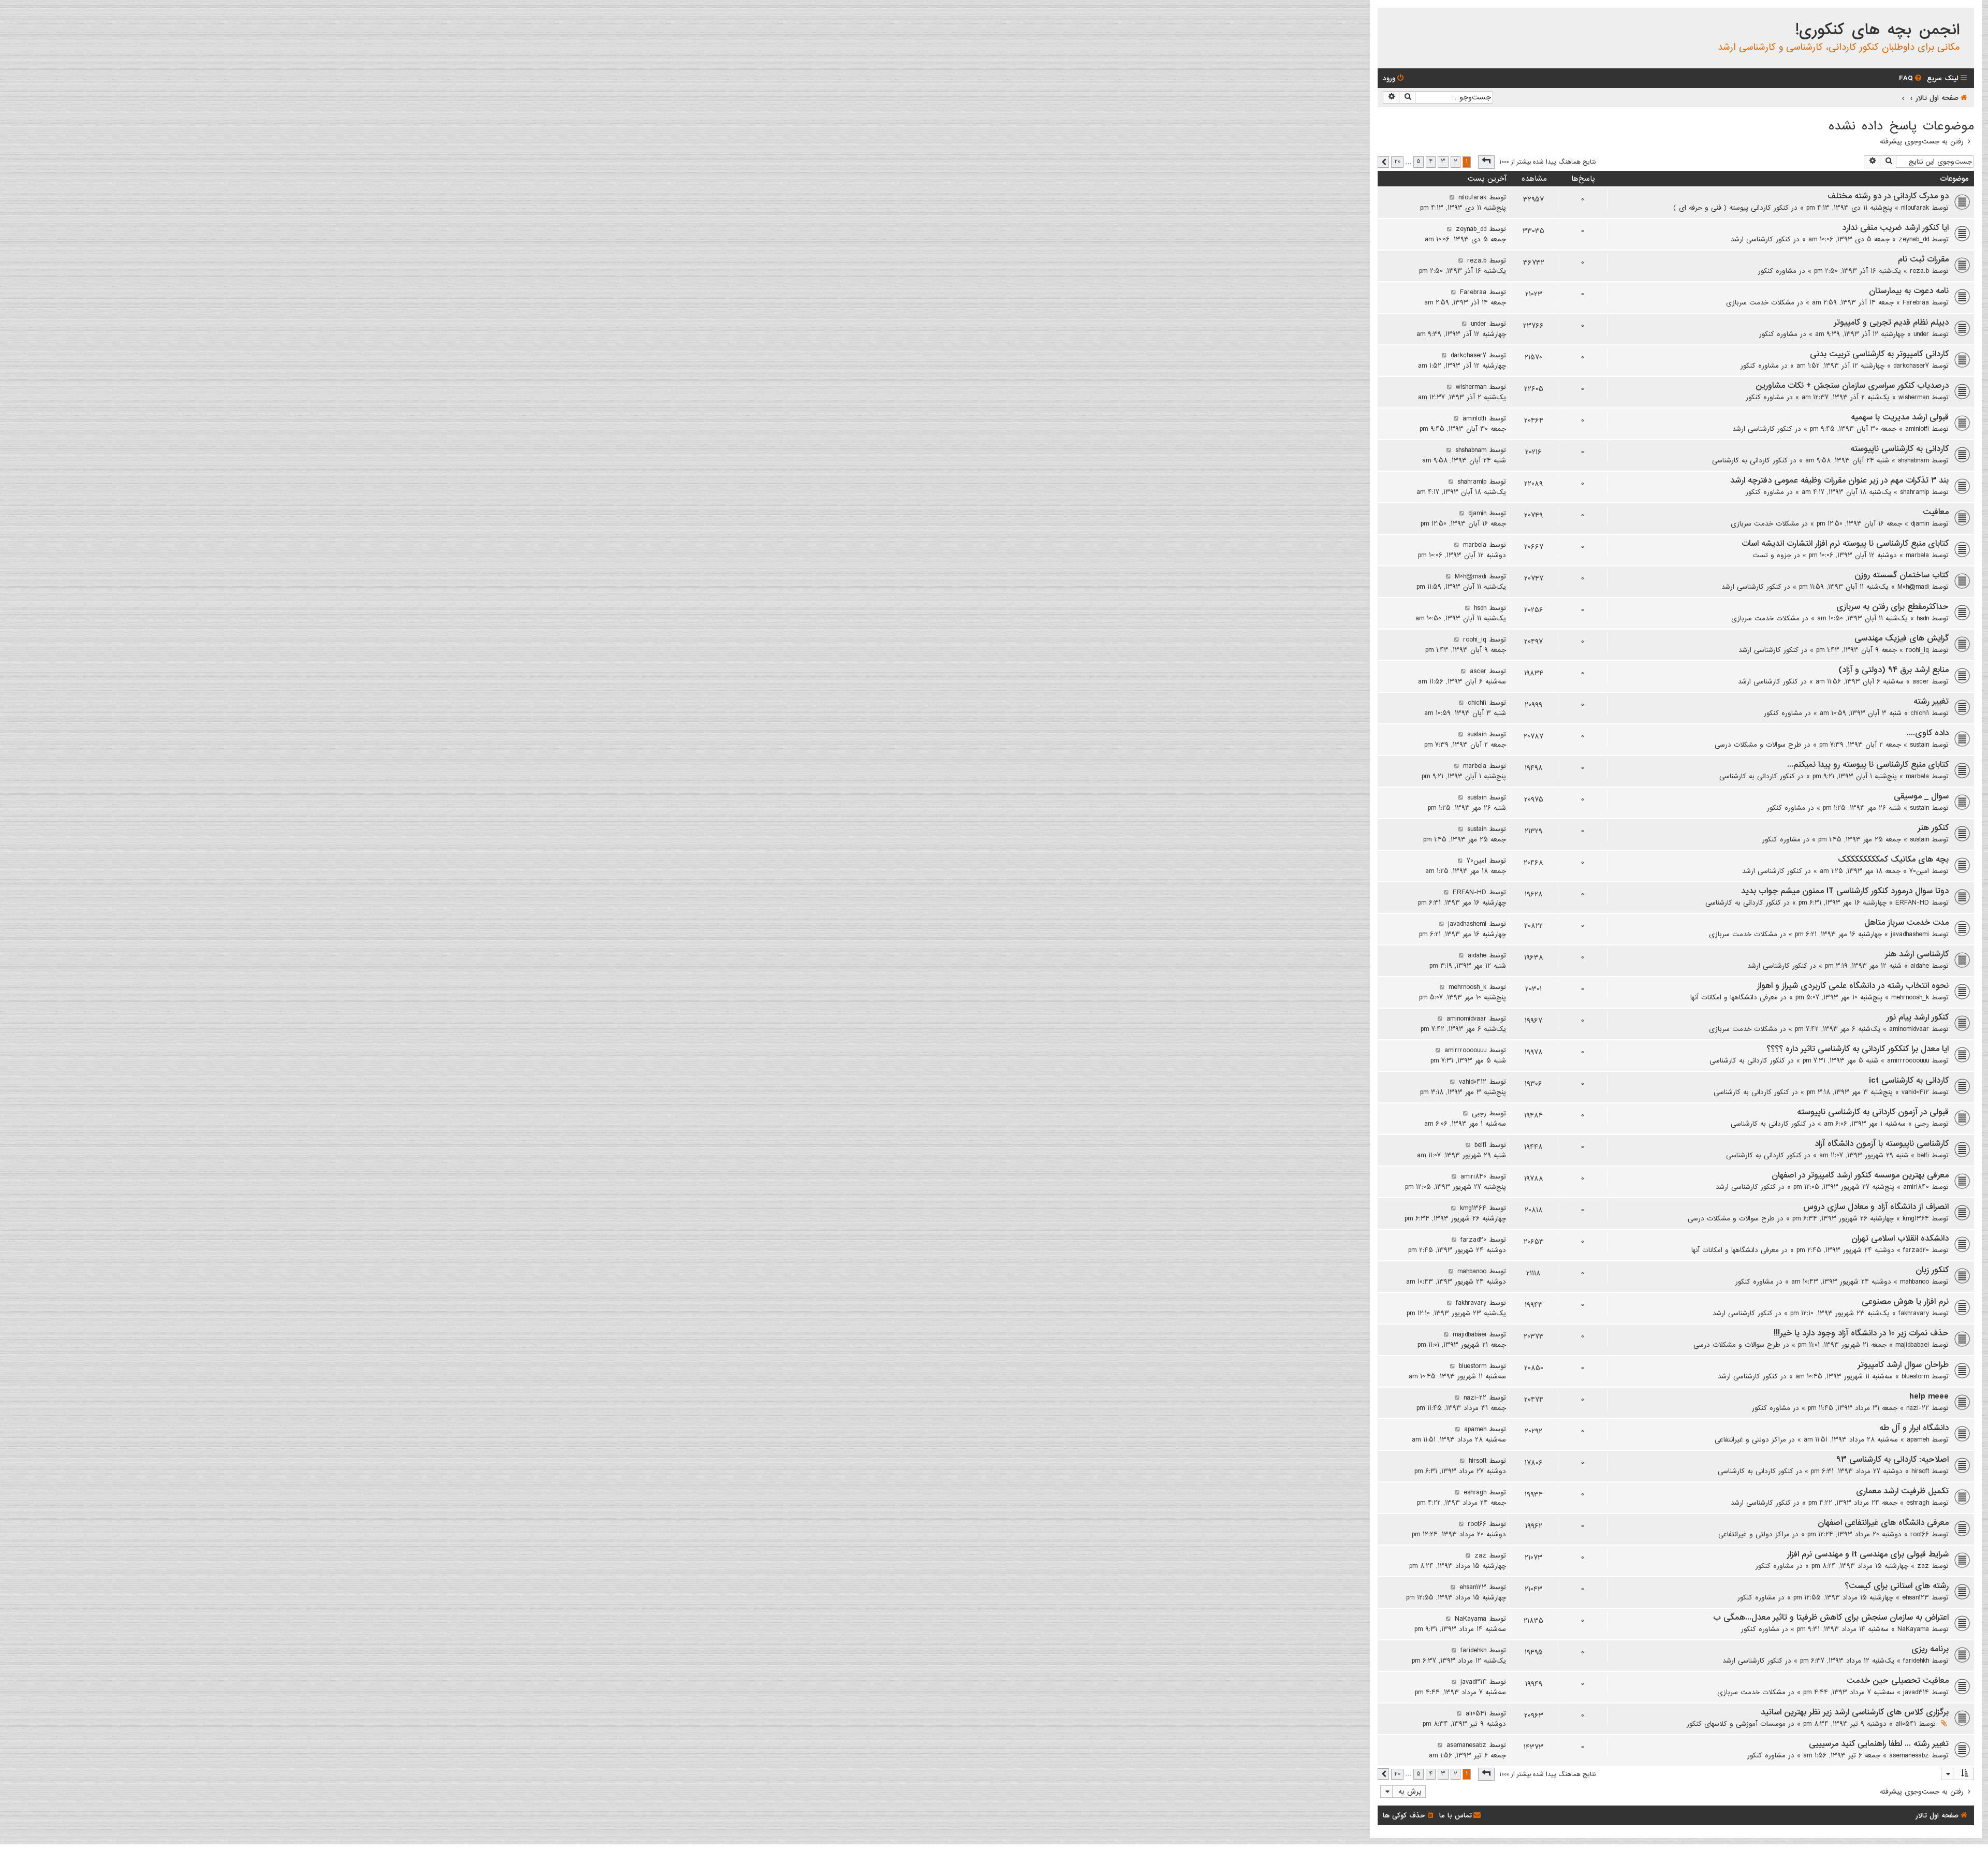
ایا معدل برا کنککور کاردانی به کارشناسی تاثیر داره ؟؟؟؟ (1858, 1049)
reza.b (1919, 271)
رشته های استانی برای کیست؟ (1897, 1586)
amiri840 (1916, 1187)
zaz (1923, 1566)
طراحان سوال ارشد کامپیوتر (1903, 1365)
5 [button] (1419, 162)
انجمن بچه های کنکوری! (1877, 30)
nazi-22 (1918, 1408)
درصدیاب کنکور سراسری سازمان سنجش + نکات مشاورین (1852, 386)
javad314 (1916, 1692)
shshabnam (1913, 460)
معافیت (1936, 512)
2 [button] (1456, 162)
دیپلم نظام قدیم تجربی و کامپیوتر (1891, 323)
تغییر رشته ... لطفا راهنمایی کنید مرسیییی (1879, 1744)
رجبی (1922, 1124)
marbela (1917, 555)
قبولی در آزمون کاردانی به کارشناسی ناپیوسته (1873, 1112)
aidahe (1920, 966)
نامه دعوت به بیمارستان (1909, 291)
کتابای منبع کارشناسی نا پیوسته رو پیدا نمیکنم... (1868, 765)
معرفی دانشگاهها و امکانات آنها (1734, 997)
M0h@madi (1913, 587)
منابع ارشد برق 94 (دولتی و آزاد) (1894, 670)
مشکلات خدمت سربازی (1760, 302)
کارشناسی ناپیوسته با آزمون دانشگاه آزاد (1882, 1144)
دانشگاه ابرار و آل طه (1914, 1428)
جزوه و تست (1772, 555)
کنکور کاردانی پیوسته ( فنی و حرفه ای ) (1731, 208)
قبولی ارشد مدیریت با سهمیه (1900, 417)
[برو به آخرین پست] (1452, 197)
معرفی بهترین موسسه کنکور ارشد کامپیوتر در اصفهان (1860, 1175)
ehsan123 (1916, 1597)
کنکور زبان (1932, 1270)
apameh (1918, 1439)
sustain (1919, 745)
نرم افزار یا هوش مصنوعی (1905, 1302)
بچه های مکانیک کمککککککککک (1893, 860)
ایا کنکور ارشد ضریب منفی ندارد (1895, 228)
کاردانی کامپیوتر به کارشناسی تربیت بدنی (1879, 354)
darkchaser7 (1911, 366)
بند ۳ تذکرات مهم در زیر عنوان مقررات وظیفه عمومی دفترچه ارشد (1839, 481)
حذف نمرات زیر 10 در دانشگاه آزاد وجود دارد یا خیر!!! (1861, 1333)
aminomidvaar (1909, 1029)
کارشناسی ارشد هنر (1917, 954)
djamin (1920, 523)
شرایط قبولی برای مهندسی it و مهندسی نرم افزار (1868, 1554)
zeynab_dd (1914, 239)
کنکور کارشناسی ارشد (1761, 239)
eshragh (1918, 1503)
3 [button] (1443, 162)
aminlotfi (1917, 429)
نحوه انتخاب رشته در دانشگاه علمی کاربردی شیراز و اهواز (1853, 986)
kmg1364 (1916, 1218)
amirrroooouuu (1908, 1060)
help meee (1929, 1396)
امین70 (1919, 871)
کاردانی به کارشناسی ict (1909, 1081)
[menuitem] (1911, 78)
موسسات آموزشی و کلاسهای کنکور (1736, 1724)
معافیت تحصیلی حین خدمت (1898, 1681)
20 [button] (1397, 162)
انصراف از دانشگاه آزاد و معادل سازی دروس (1876, 1207)
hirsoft (1920, 1471)
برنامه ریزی (1930, 1649)
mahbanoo (1914, 1282)
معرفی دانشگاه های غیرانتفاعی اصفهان (1883, 1523)
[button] (1486, 162)
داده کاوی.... (1928, 733)
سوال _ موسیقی (1921, 796)
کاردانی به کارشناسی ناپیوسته (1899, 449)
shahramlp (1914, 492)
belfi (1923, 1155)
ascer (1921, 681)
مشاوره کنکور (1777, 271)
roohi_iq (1917, 650)
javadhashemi (1910, 934)
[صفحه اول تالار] (1965, 18)
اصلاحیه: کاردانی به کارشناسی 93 (1892, 1460)
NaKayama (1913, 1629)
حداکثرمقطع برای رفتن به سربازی (1892, 607)
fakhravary (1914, 1313)
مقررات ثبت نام (1923, 259)
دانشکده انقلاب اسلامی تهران (1900, 1239)
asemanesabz (1909, 1755)
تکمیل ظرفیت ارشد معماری (1902, 1491)
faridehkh (1916, 1661)
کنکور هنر (1933, 828)
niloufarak (1915, 208)
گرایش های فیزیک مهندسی (1902, 638)
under (1921, 334)
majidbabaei (1912, 1345)
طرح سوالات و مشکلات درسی (1758, 745)
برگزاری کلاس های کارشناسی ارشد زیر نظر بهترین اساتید (1855, 1712)
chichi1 (1920, 713)
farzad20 (1916, 1250)
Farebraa (1916, 302)
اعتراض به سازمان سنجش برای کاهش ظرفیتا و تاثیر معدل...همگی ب (1831, 1618)
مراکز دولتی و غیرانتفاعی (1750, 1439)
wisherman (1914, 397)
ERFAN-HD (1912, 903)
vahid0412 (1915, 1092)
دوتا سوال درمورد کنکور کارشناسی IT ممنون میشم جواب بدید (1845, 891)
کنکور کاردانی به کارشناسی (1750, 460)
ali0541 (1906, 1724)
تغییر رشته (1931, 702)
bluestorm (1915, 1376)
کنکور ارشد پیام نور (1918, 1017)
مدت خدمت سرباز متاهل (1906, 923)
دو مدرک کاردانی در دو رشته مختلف (1888, 196)
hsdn (1923, 618)
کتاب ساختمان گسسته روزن (1902, 575)
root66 (1920, 1534)
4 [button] (1431, 162)
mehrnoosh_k (1910, 997)
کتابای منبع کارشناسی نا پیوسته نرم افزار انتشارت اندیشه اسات (1845, 544)
